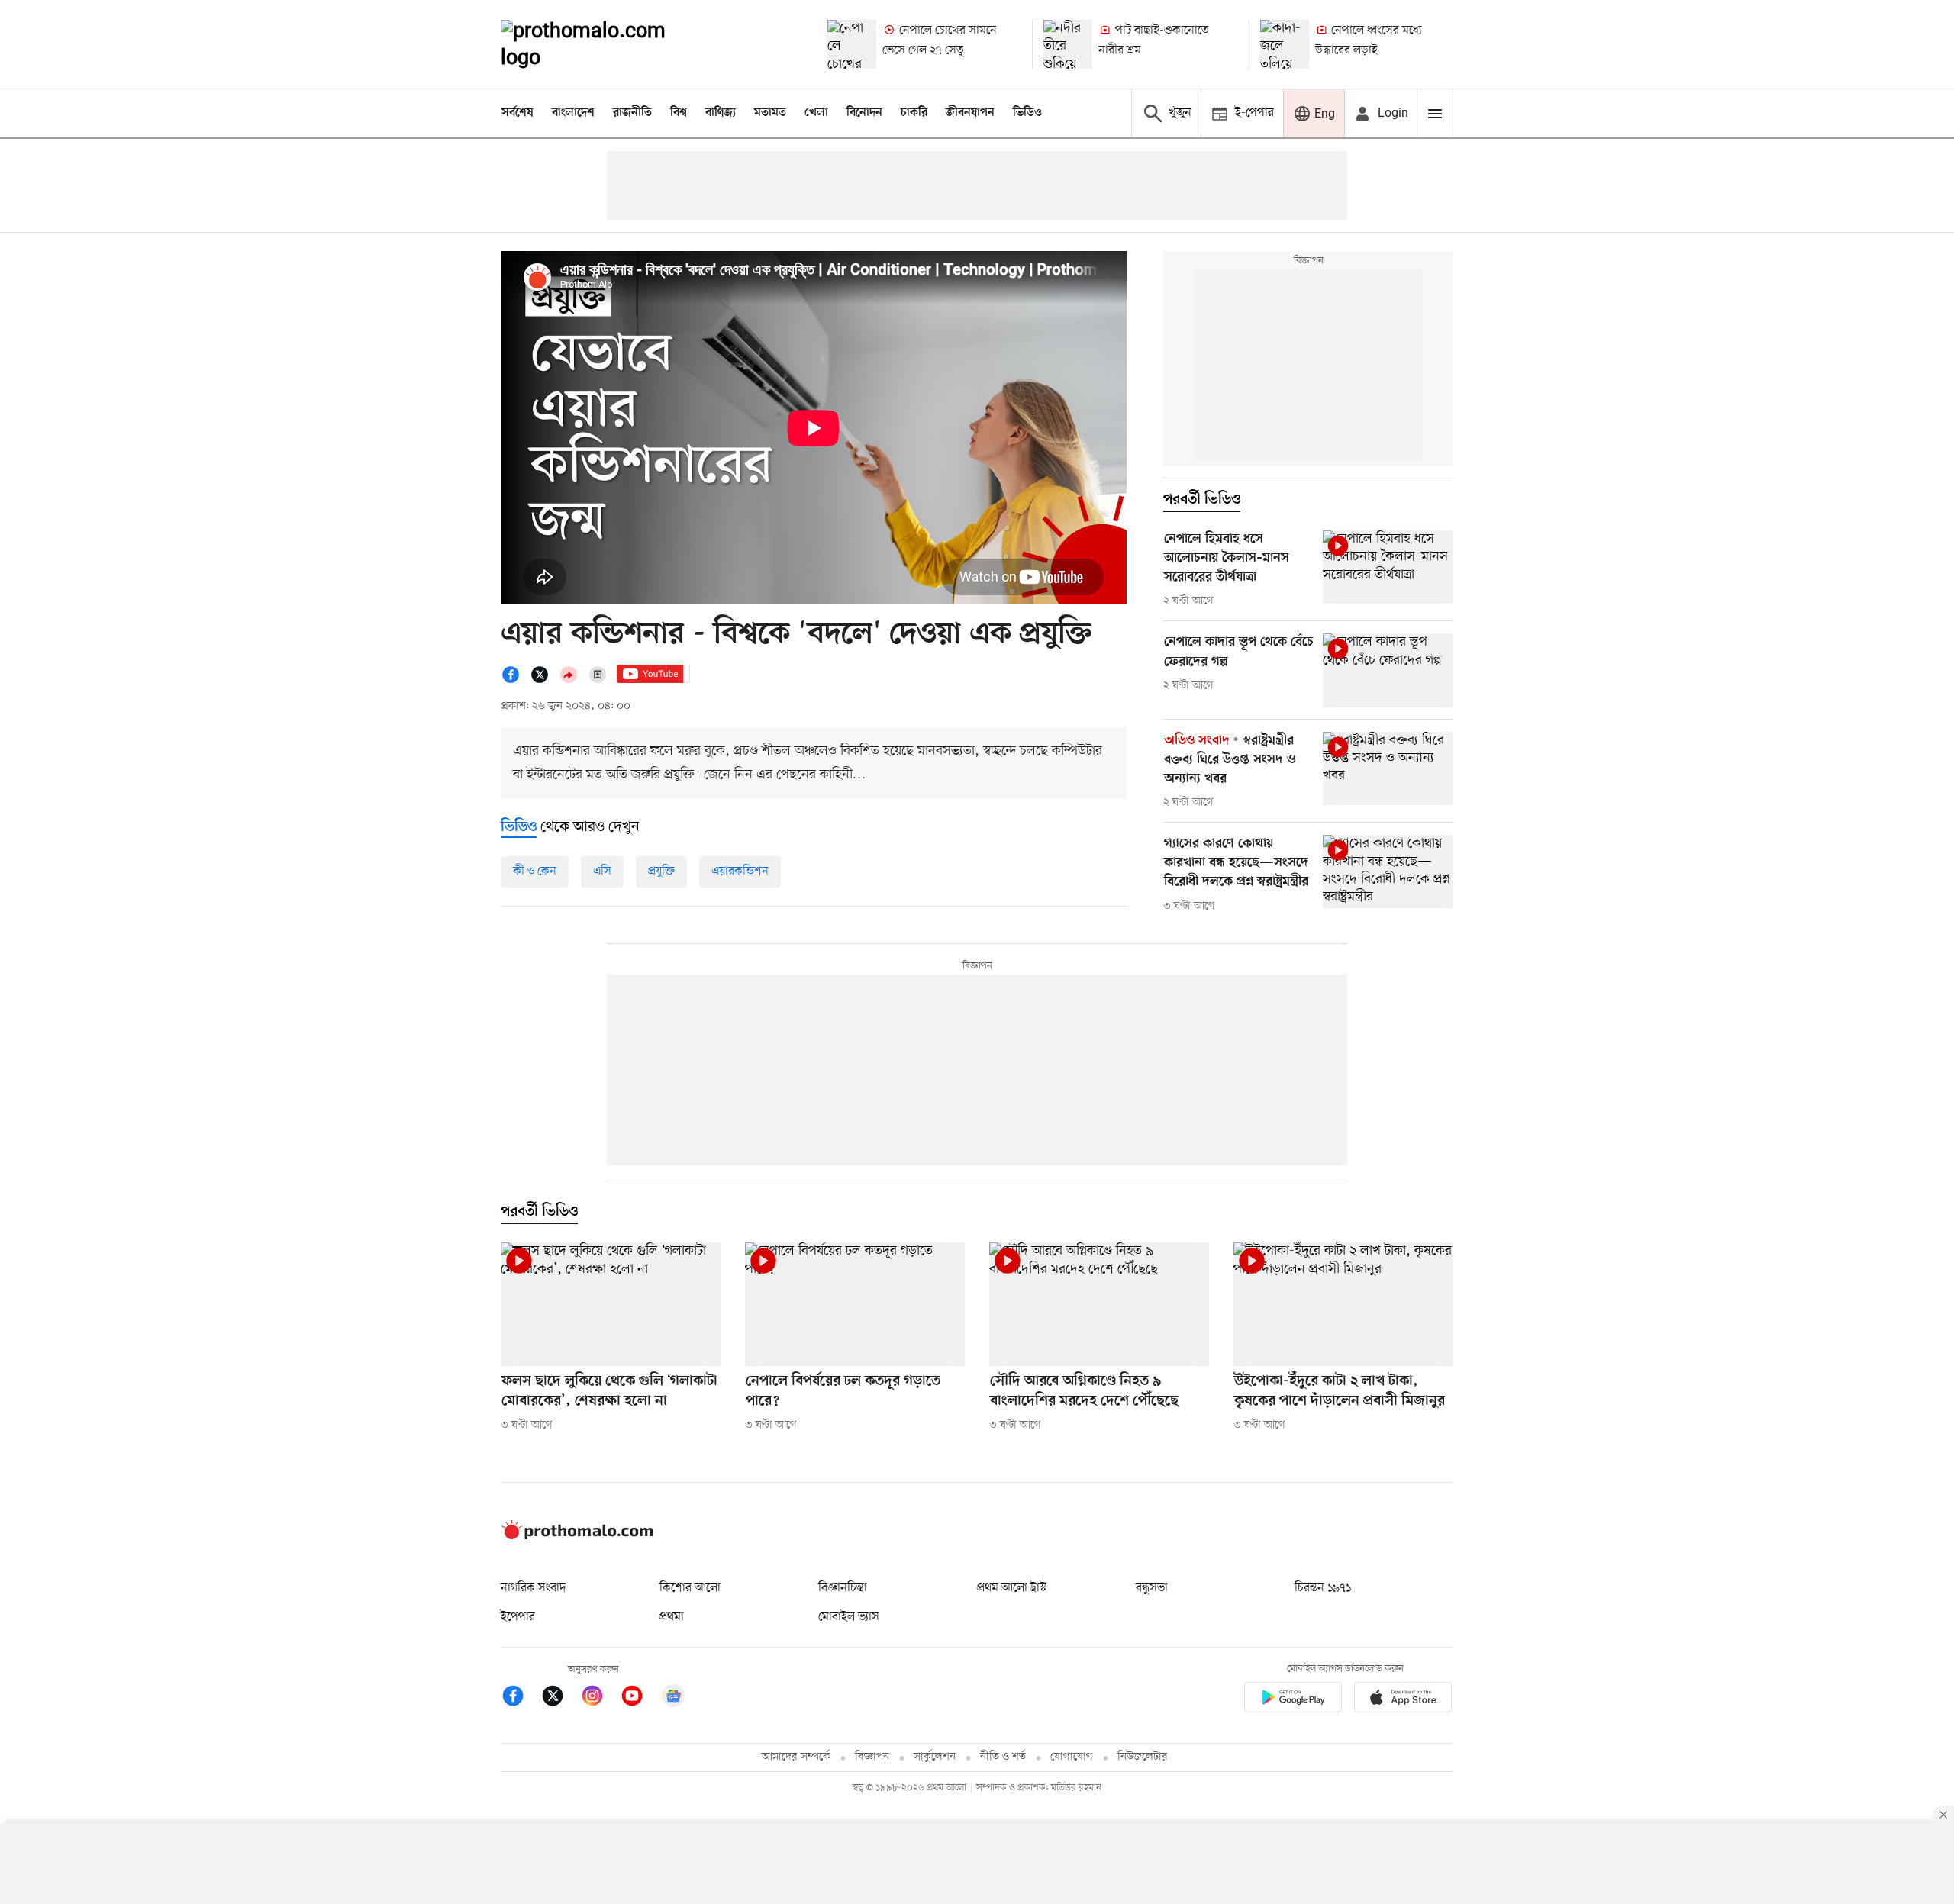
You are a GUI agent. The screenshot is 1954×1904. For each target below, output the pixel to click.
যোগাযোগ (1072, 1757)
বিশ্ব (679, 113)
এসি (602, 871)
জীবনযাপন (970, 113)
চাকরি (914, 113)
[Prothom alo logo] (577, 1536)
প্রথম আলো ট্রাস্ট (1012, 1588)
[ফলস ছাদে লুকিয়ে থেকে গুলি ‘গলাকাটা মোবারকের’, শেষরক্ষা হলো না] (611, 1304)
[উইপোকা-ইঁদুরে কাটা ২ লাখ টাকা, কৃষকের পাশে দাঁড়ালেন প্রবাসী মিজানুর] (1343, 1304)
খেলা (816, 113)
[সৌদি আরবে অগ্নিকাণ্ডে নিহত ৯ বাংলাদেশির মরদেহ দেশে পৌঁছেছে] (1099, 1304)
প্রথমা (672, 1617)
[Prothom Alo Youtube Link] (640, 1698)
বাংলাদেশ (573, 113)
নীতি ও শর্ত (1003, 1757)
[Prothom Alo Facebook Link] (521, 1698)
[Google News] (673, 1698)
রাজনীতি (632, 113)
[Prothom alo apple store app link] (1403, 1700)
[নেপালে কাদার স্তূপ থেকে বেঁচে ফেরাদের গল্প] (1388, 670)
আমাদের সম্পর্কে (796, 1757)
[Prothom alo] (604, 44)
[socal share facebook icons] (515, 681)
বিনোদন (864, 113)
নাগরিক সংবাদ (533, 1588)
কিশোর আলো (690, 1588)
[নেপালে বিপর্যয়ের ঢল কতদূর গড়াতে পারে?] (855, 1304)
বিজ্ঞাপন (872, 1757)
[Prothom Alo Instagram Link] (600, 1698)
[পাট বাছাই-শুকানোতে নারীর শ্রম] (1068, 44)
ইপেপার (518, 1617)
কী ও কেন (535, 871)
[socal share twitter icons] (544, 681)
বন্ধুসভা (1152, 1588)
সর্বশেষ (518, 113)
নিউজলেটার (1143, 1757)
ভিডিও (1027, 113)
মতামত (770, 113)
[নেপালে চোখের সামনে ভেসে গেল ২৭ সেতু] (852, 44)
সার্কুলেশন (935, 1757)
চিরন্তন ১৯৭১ (1323, 1588)
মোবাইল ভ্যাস (849, 1617)
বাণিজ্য (721, 113)
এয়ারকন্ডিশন (740, 871)
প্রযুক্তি (661, 871)
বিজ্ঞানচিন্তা (843, 1588)
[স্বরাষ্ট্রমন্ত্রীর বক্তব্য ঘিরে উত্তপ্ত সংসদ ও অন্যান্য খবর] (1388, 768)
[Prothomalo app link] (1293, 1700)
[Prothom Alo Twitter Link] (560, 1698)
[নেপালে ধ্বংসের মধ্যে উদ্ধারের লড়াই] (1285, 44)
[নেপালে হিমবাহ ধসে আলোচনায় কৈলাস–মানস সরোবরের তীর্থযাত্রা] (1388, 567)
